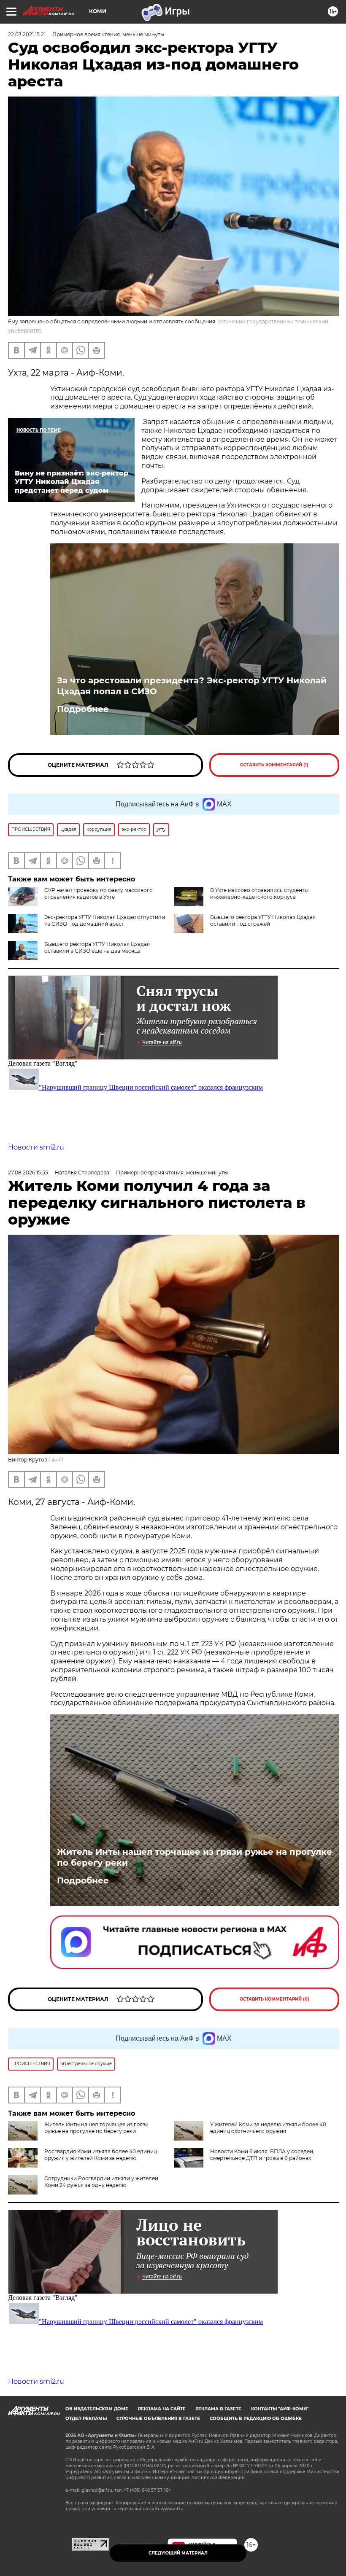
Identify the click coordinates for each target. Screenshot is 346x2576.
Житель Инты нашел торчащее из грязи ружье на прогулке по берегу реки (195, 1857)
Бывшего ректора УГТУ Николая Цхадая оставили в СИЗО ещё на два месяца (97, 947)
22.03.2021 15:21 (27, 34)
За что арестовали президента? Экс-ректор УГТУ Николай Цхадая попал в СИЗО (192, 686)
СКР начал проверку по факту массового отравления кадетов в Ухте (99, 893)
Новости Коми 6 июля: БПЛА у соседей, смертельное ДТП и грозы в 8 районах (262, 2155)
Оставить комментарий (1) (274, 765)
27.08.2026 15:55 (28, 1172)
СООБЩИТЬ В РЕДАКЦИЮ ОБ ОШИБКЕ (256, 2419)
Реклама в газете (218, 2409)
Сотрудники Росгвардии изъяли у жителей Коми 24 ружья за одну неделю (101, 2182)
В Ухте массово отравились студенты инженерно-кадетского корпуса (259, 893)
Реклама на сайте (162, 2409)
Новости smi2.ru (36, 1147)
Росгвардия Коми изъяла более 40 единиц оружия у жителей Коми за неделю (101, 2155)
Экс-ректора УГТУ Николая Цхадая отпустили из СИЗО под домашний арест (105, 920)
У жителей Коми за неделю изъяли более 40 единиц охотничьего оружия (268, 2128)
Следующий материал (178, 2553)
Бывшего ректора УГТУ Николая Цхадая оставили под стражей (263, 920)
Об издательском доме (97, 2409)
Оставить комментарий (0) (274, 1999)
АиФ (57, 1460)
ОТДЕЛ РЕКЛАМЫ (86, 2419)
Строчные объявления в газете (158, 2419)
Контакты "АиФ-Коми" (280, 2409)
